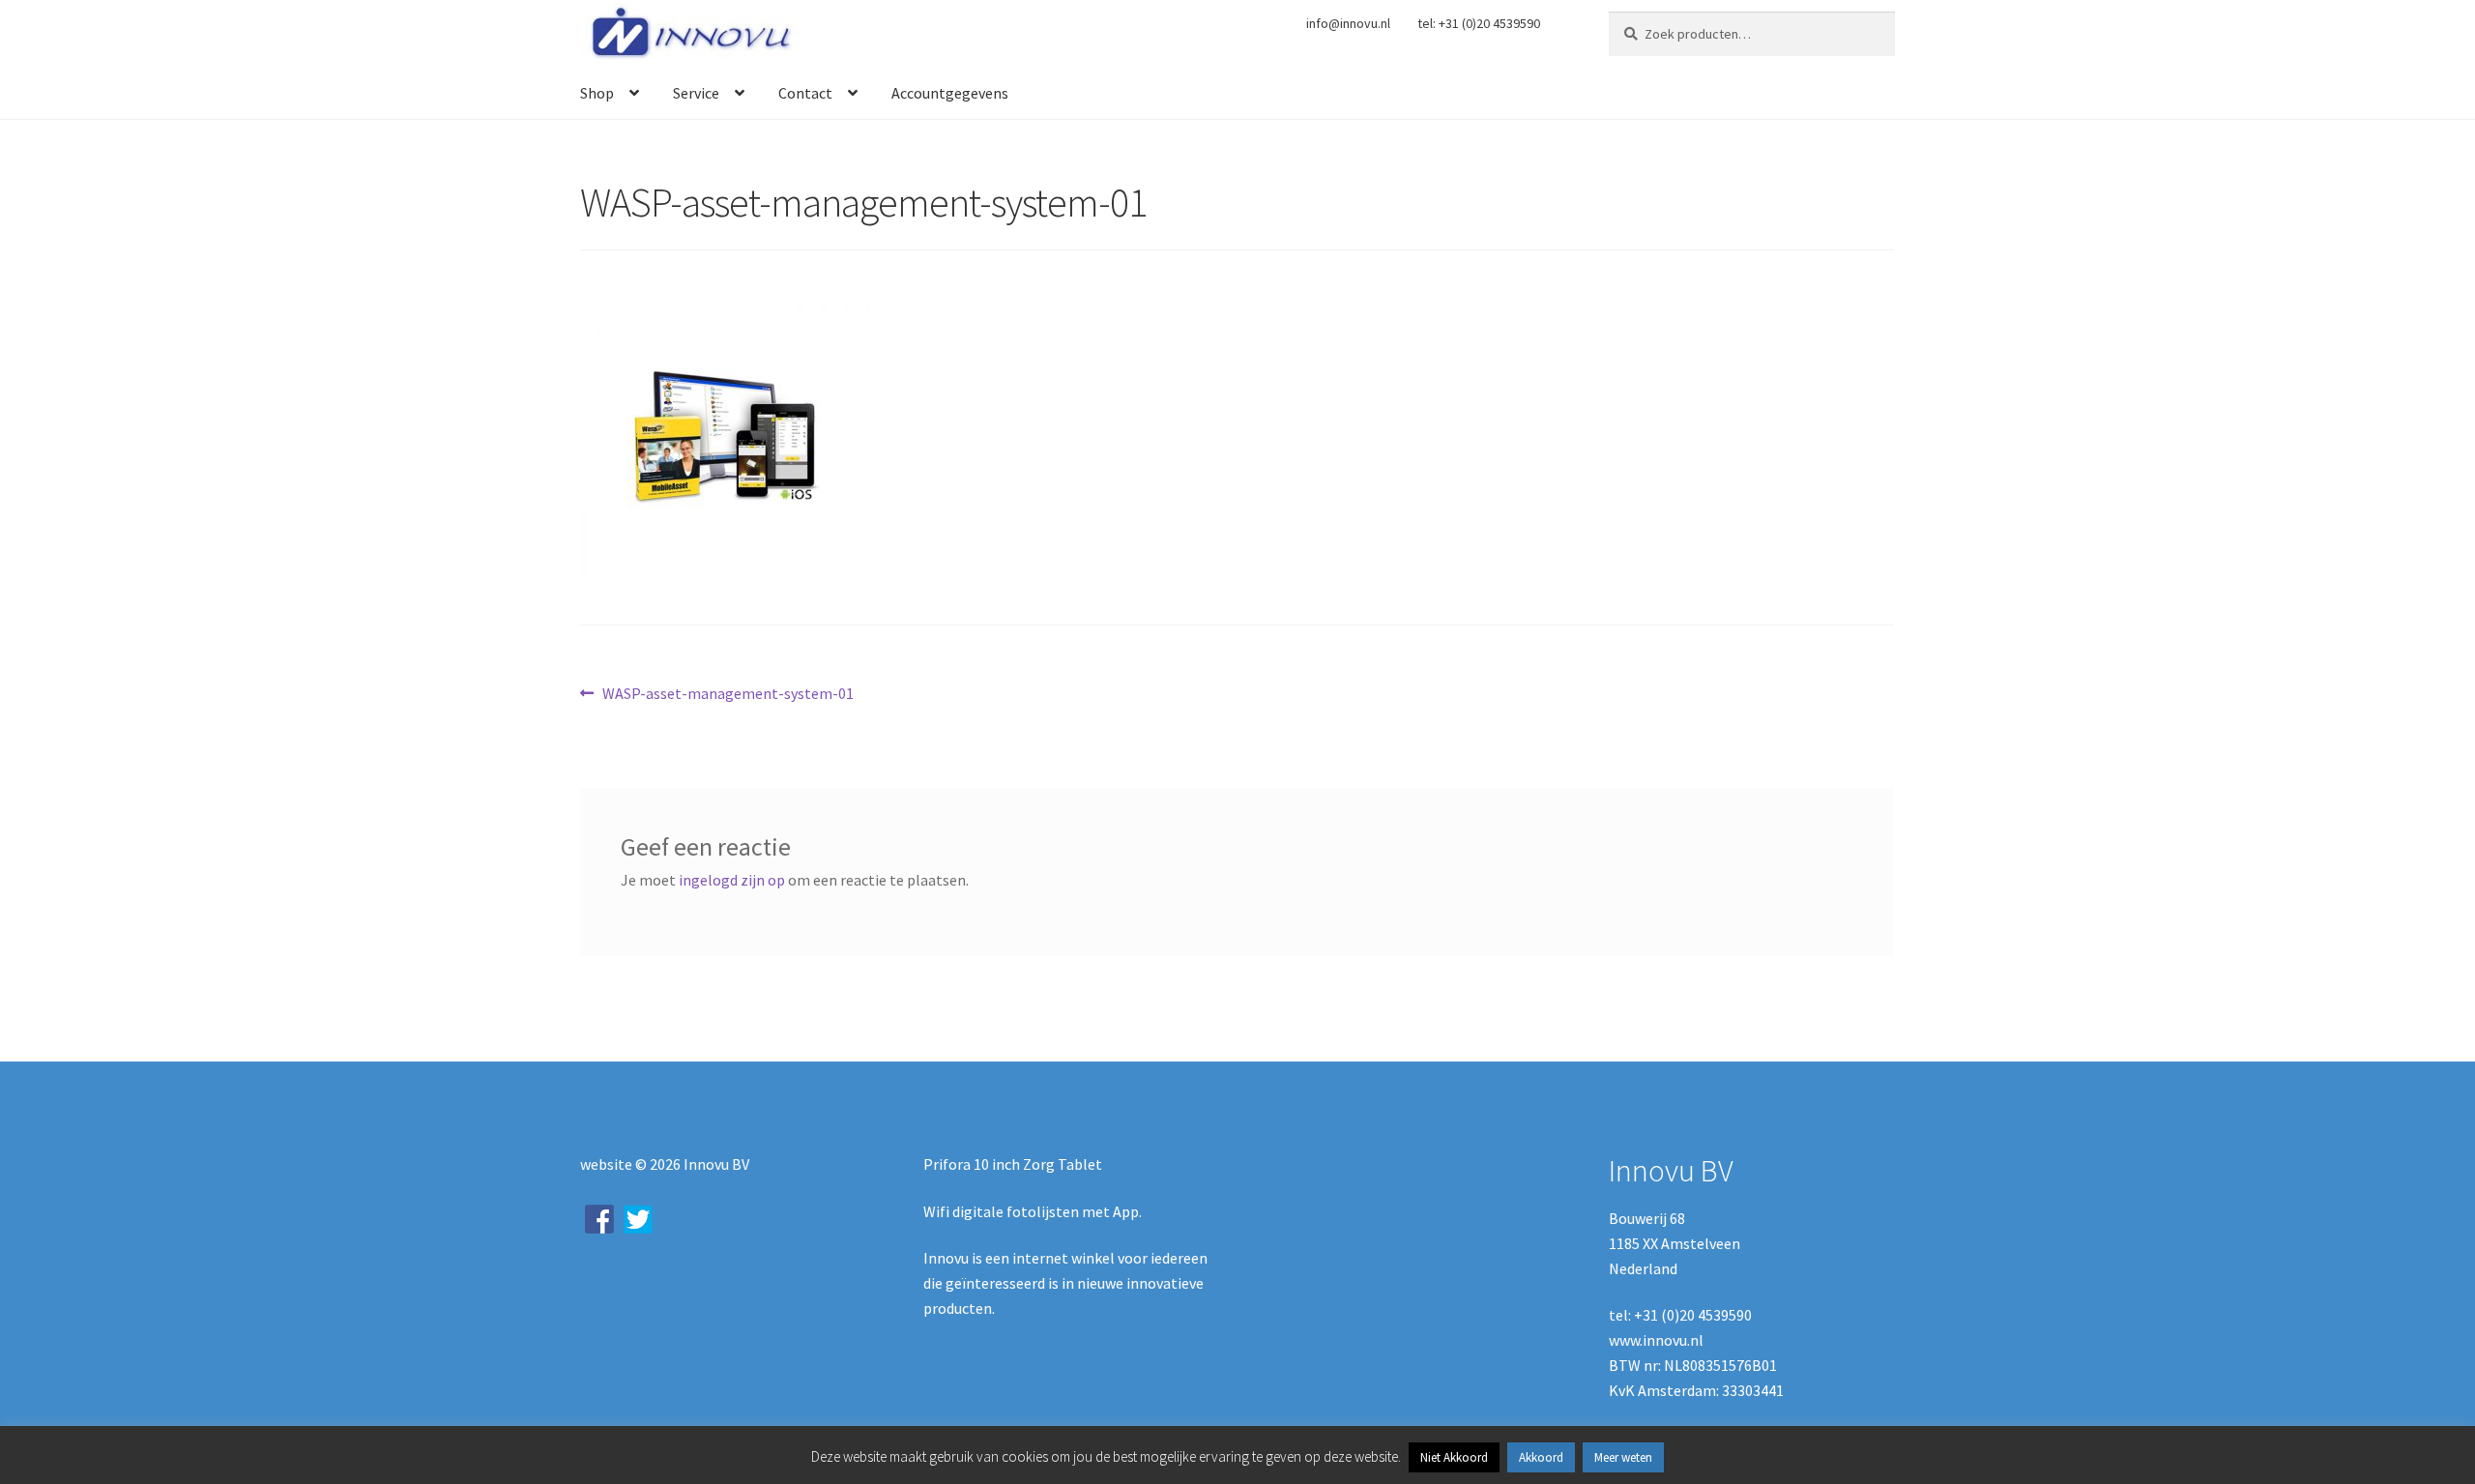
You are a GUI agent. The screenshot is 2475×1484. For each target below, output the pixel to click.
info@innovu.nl (1348, 23)
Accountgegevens (950, 93)
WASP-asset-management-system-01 (728, 695)
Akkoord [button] (1541, 1457)
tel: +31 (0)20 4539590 (1479, 23)
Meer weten (1623, 1457)
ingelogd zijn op (732, 880)
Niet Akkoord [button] (1454, 1457)
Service (696, 93)
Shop (597, 93)
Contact (805, 93)
